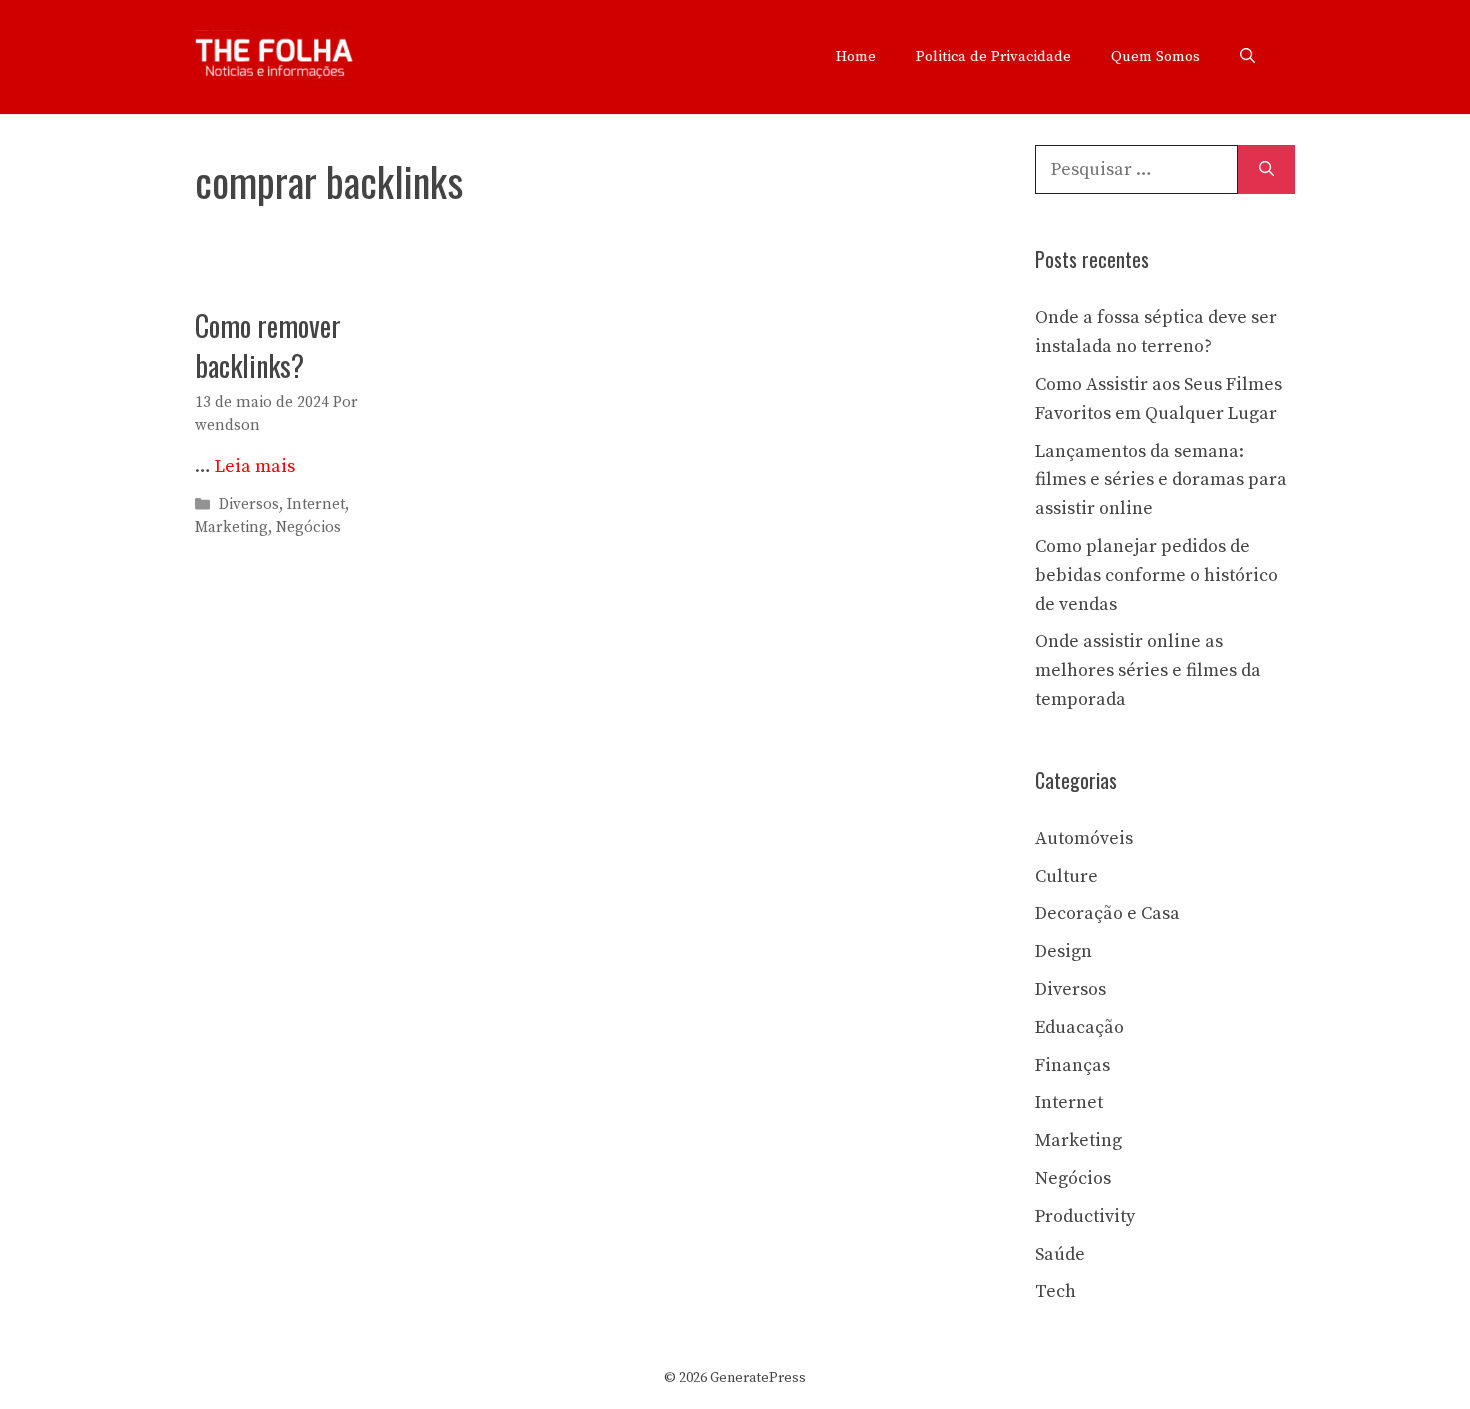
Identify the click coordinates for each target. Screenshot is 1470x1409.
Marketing (231, 527)
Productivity (1085, 1216)
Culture (1066, 876)
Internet (316, 504)
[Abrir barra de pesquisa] (1247, 57)
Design (1063, 951)
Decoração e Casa (1107, 913)
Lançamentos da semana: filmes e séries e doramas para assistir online (1161, 480)
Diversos (249, 504)
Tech (1055, 1291)
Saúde (1060, 1254)
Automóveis (1084, 838)
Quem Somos (1155, 56)
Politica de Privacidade (993, 56)
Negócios (308, 527)
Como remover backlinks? (268, 345)
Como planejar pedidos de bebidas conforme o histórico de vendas (1156, 575)
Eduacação (1079, 1027)
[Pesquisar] (1266, 169)
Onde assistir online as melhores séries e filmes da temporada (1148, 670)
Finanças (1072, 1065)
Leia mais (255, 466)
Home (856, 56)
